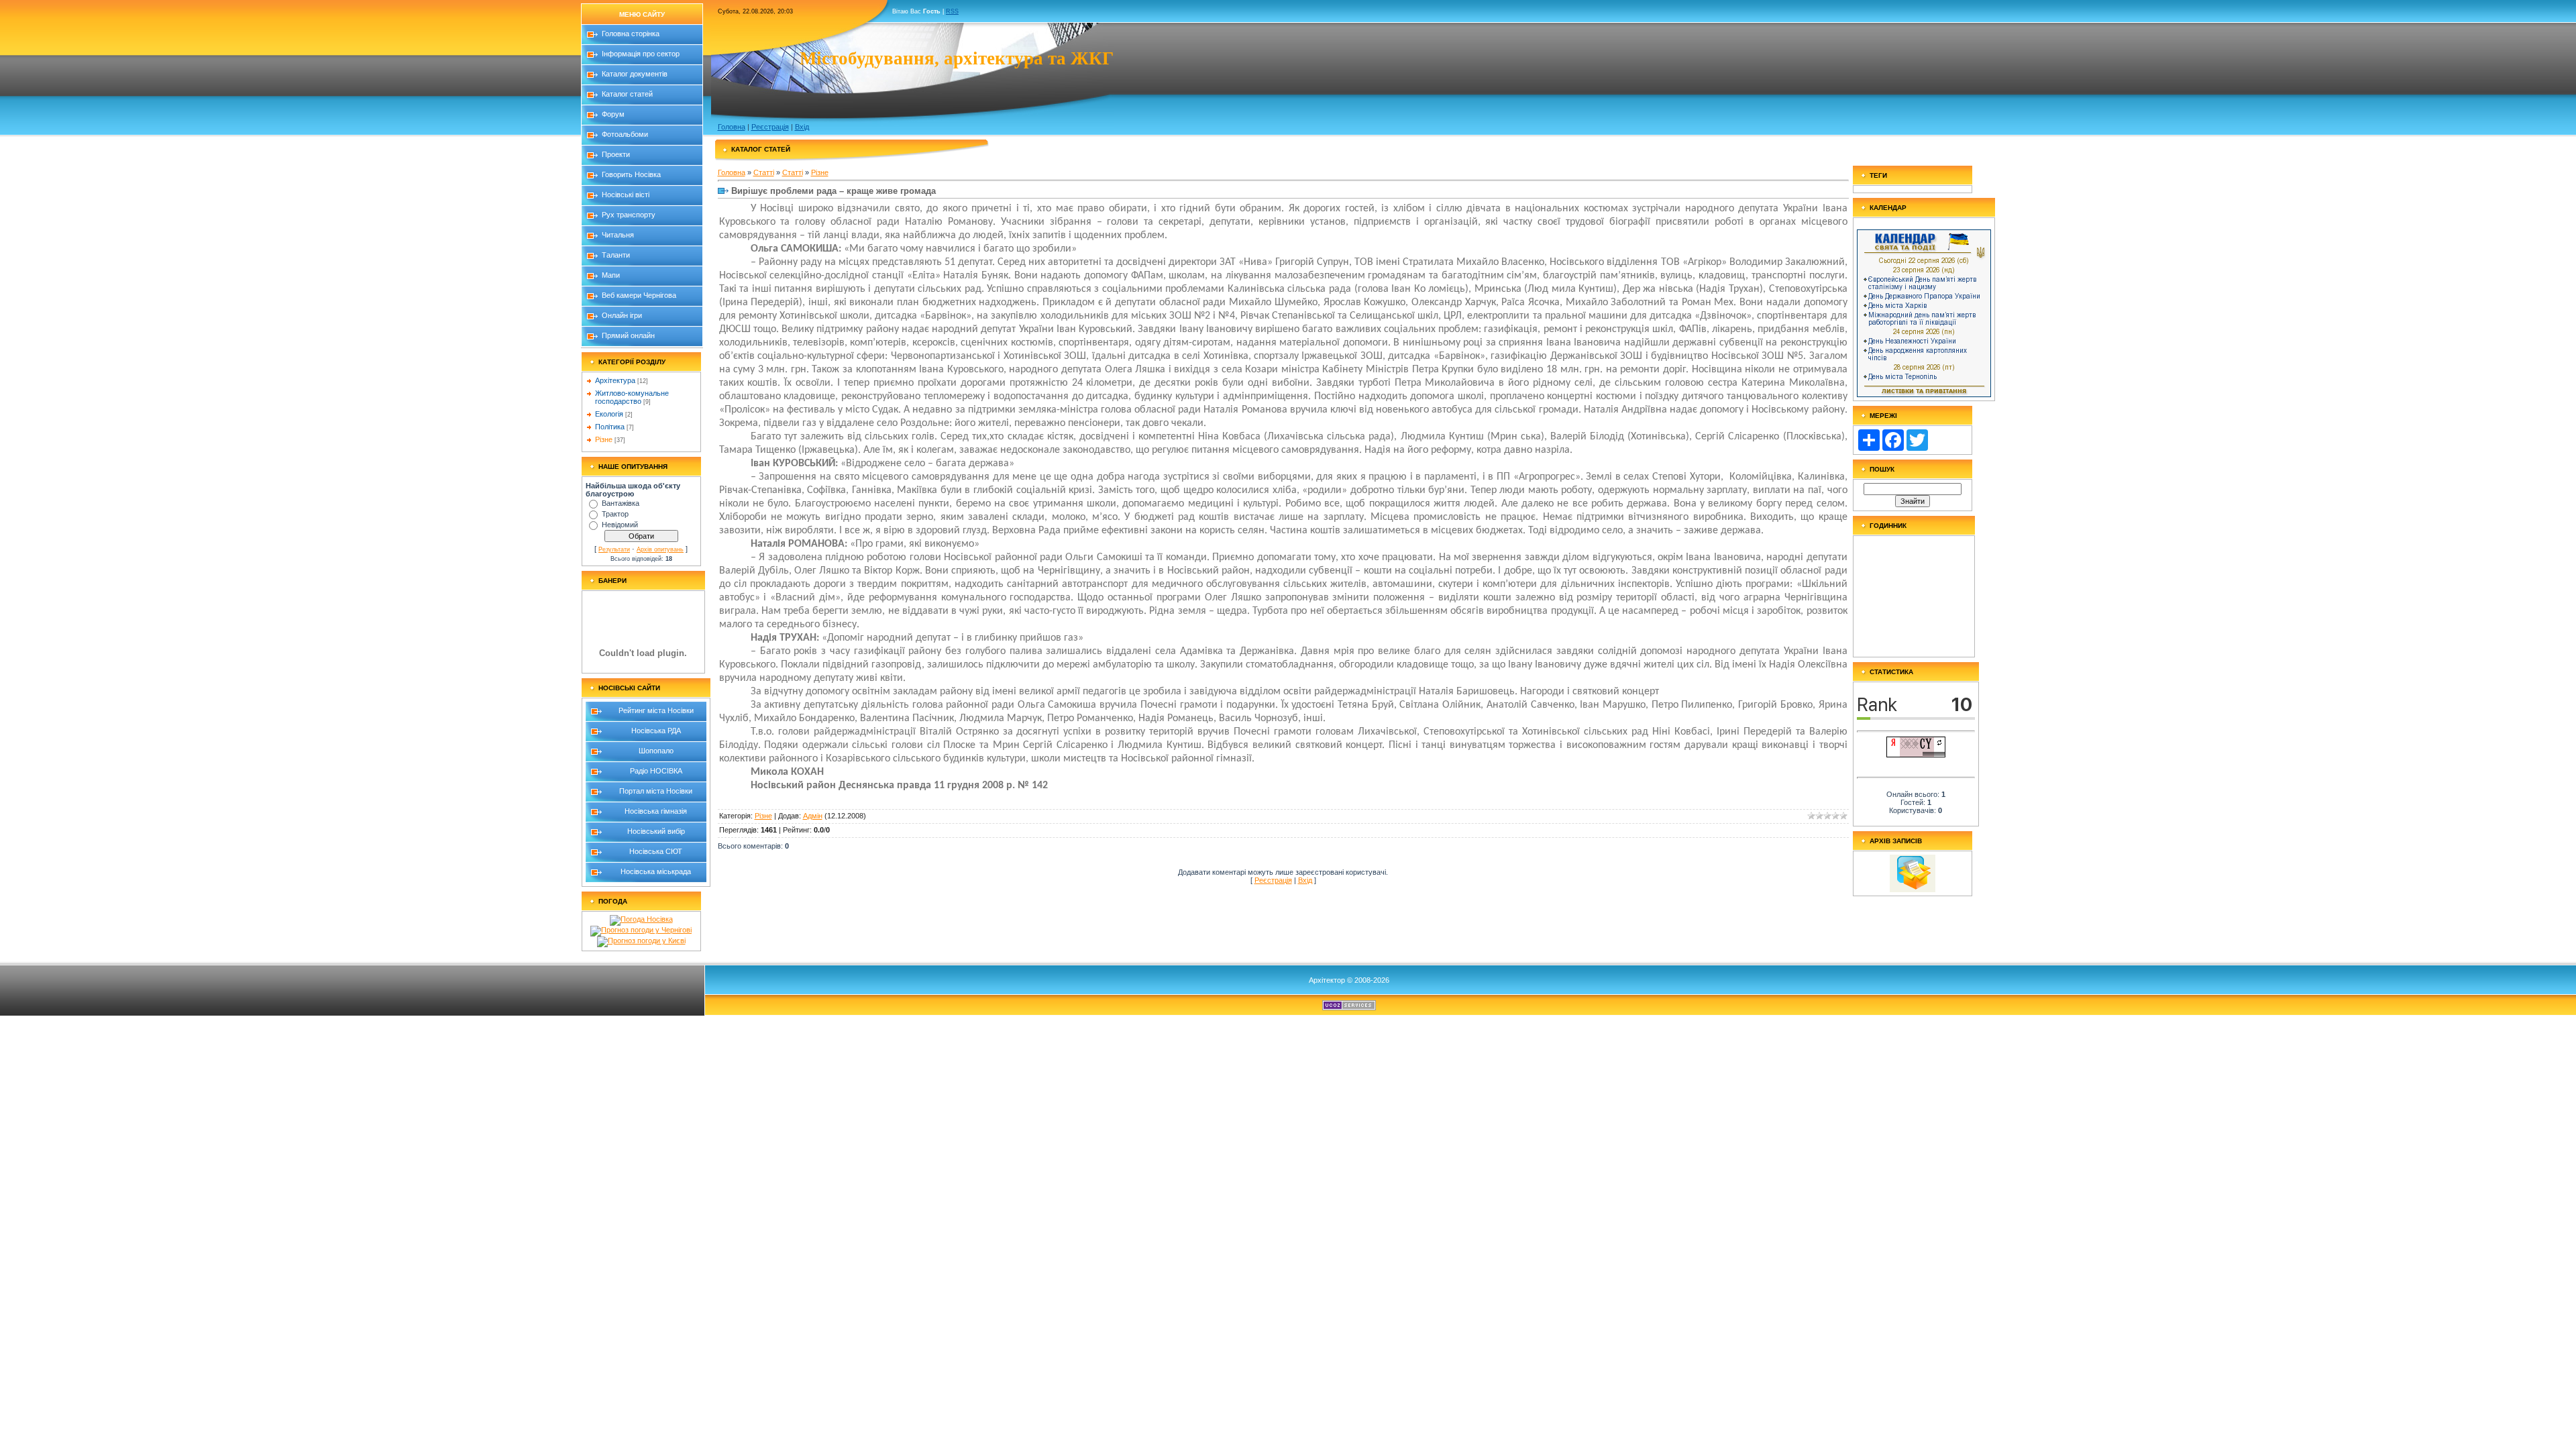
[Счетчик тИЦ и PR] (1916, 755)
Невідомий (620, 525)
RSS (952, 11)
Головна (732, 127)
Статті (764, 172)
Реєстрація (770, 127)
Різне (604, 439)
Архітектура (615, 380)
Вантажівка (621, 503)
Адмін (813, 816)
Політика (610, 427)
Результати (614, 549)
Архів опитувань (660, 549)
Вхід (802, 127)
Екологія (609, 414)
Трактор (615, 514)
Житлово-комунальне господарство (632, 397)
